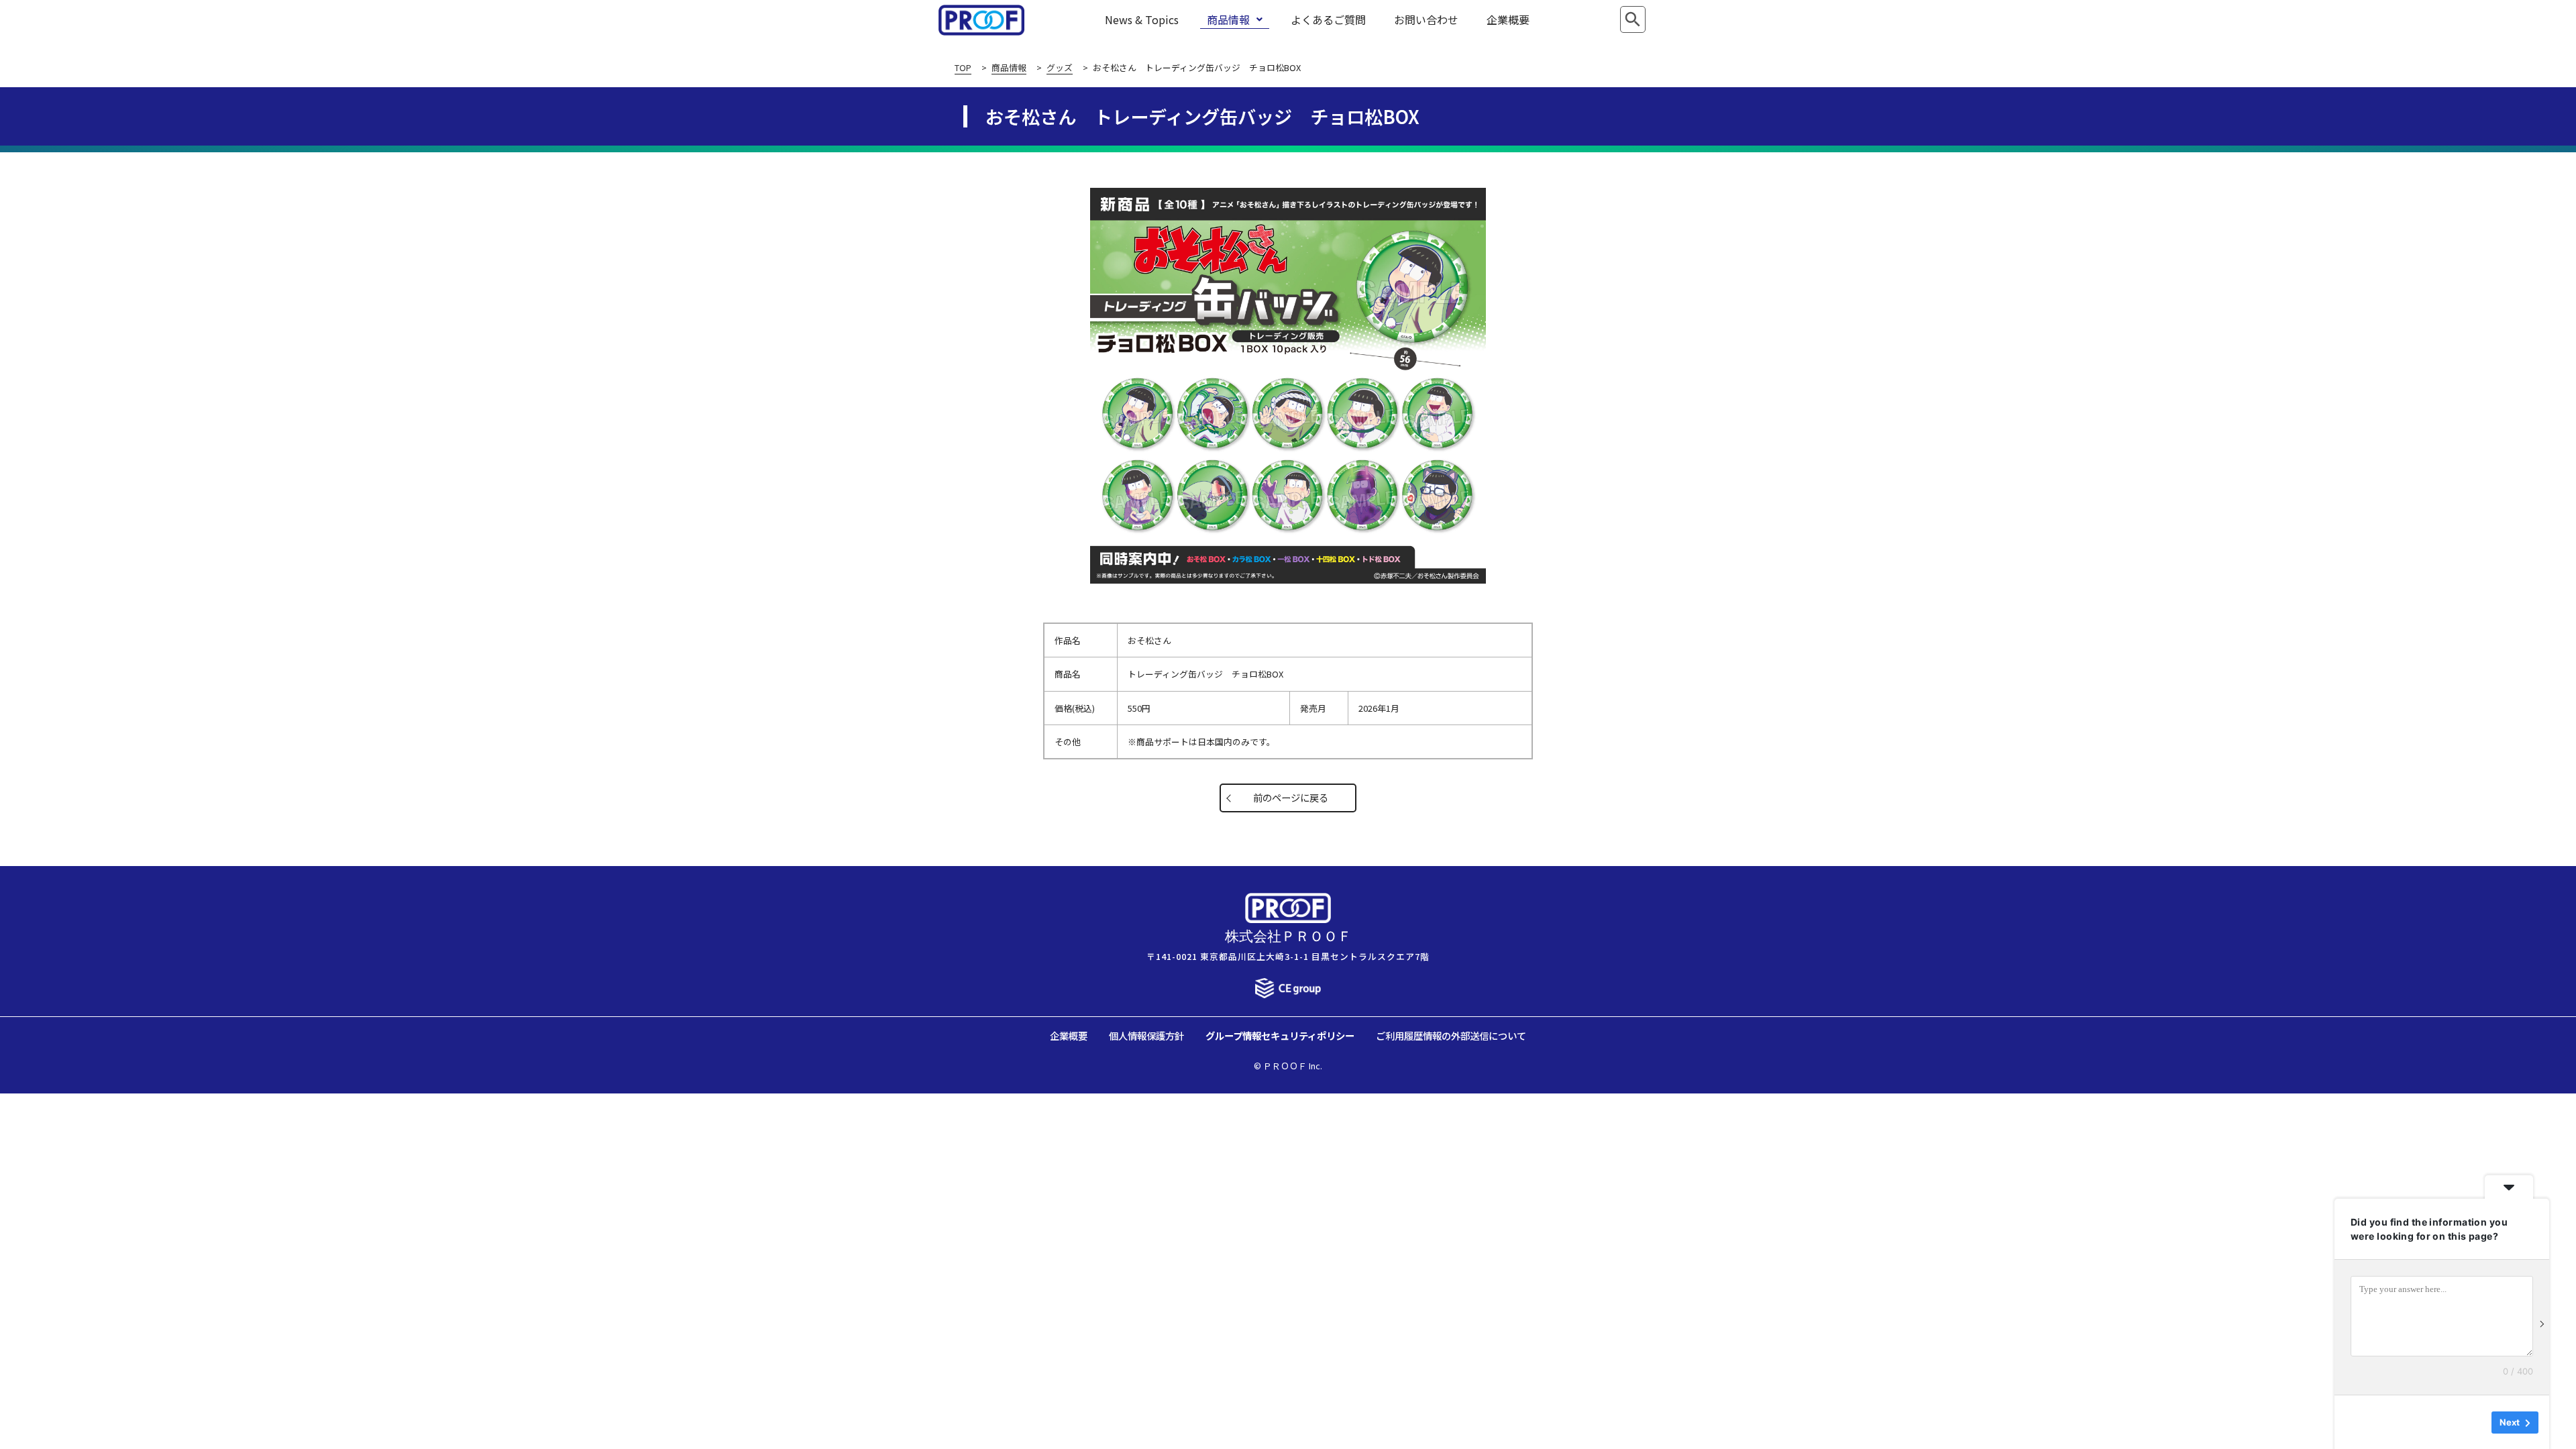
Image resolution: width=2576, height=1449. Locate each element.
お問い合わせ (1426, 19)
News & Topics (1142, 19)
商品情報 (1228, 19)
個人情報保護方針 (1146, 1035)
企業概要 (1508, 19)
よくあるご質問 (1328, 19)
